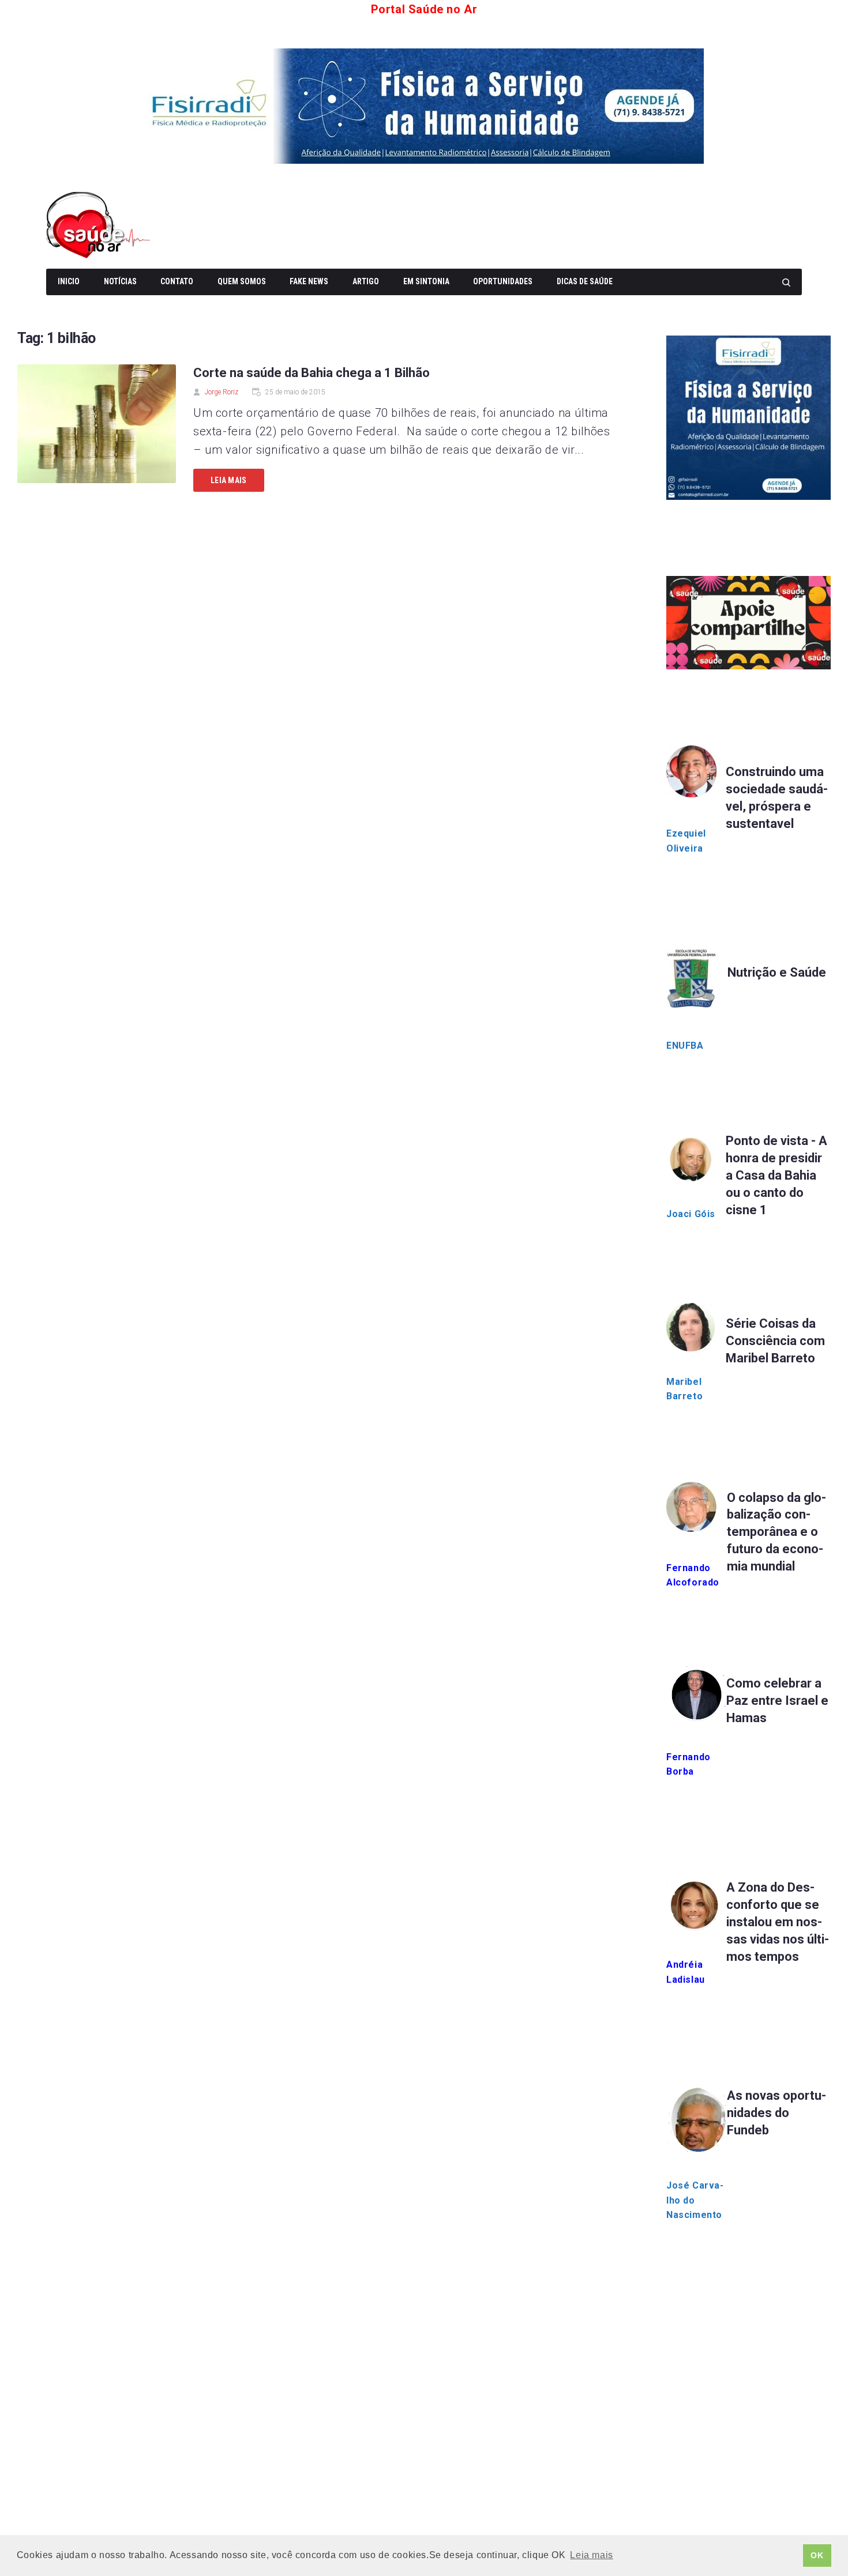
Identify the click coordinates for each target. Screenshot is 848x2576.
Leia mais (229, 480)
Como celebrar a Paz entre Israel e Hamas (777, 1701)
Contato (177, 281)
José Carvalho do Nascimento (695, 2200)
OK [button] (817, 2555)
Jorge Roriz (222, 392)
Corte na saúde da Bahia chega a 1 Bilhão (312, 373)
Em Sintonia (426, 281)
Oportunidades (503, 281)
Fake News (309, 281)
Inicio (69, 281)
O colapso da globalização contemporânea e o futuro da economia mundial (776, 1532)
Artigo (366, 281)
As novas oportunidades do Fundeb (776, 2113)
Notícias (120, 281)
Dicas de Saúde (585, 281)
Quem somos (242, 281)
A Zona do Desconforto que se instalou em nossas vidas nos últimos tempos (778, 1922)
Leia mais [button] (591, 2555)
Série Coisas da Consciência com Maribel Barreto (775, 1341)
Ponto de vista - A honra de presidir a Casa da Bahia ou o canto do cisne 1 (776, 1175)
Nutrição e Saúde (777, 972)
